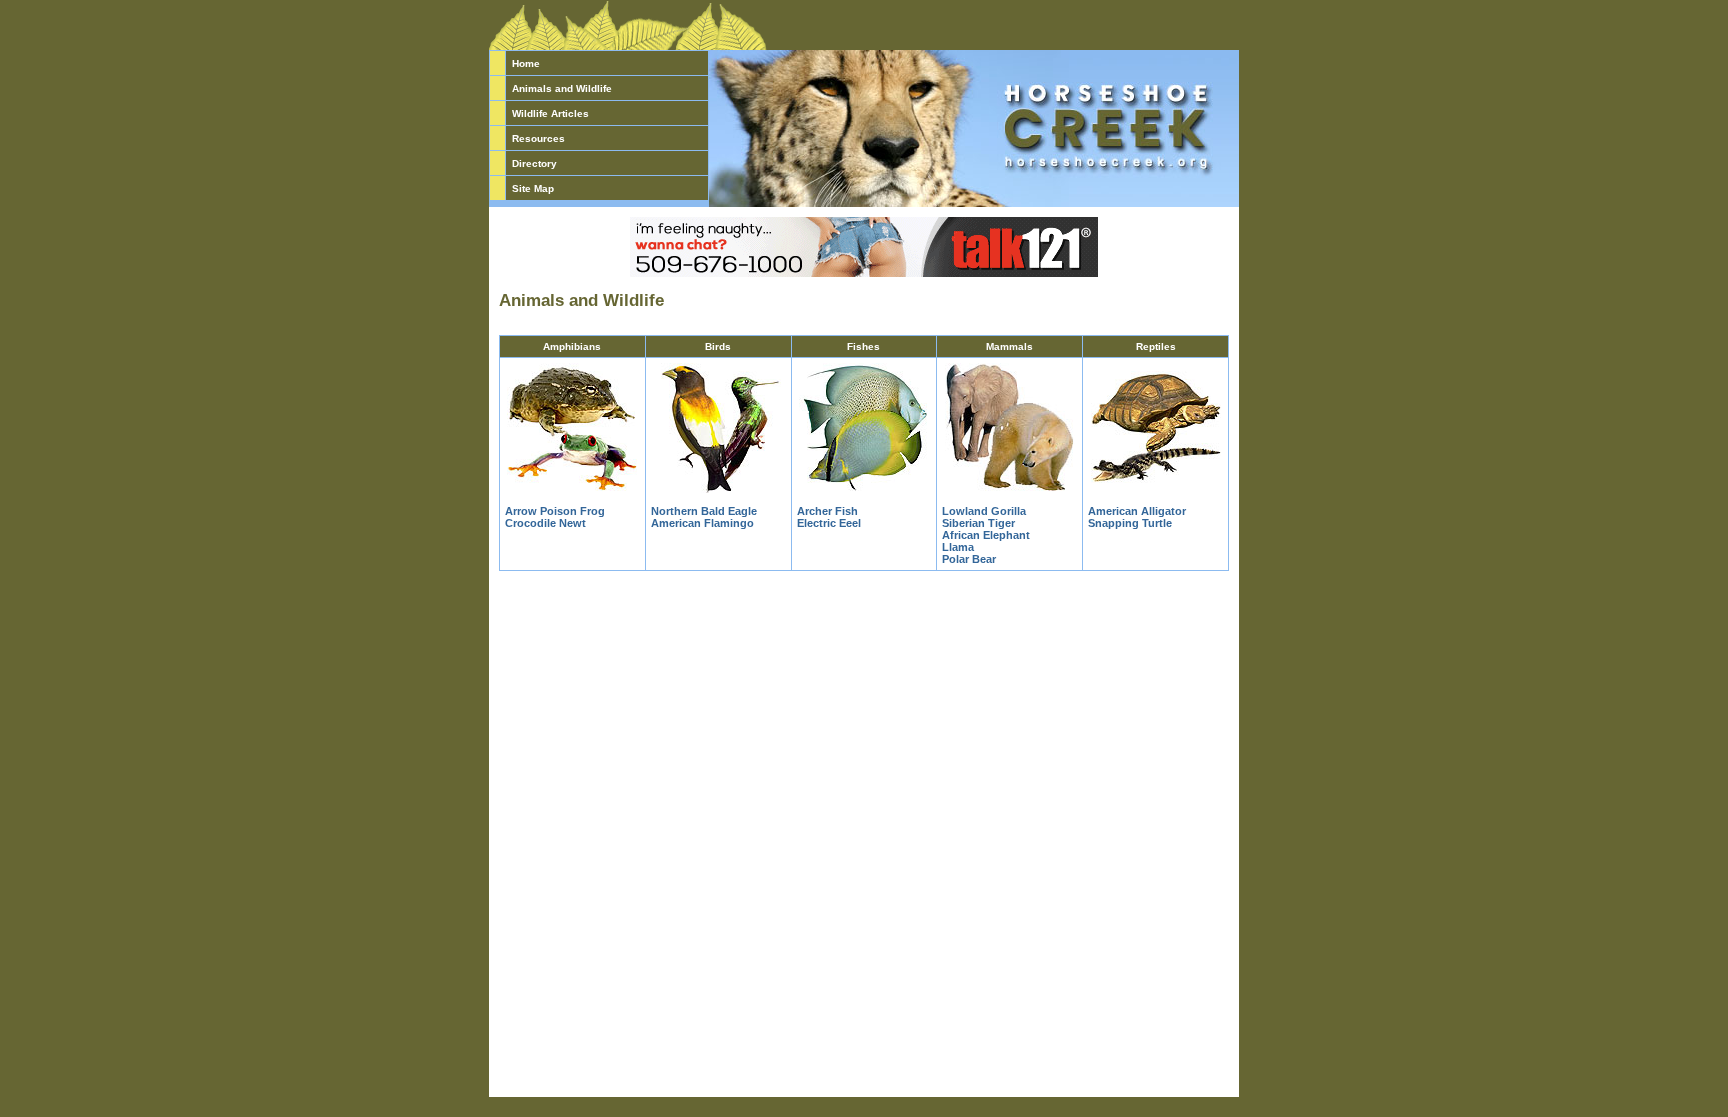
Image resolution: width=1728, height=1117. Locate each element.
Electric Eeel (829, 523)
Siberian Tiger (978, 523)
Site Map (533, 188)
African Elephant (986, 535)
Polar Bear (969, 559)
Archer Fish (827, 511)
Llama (958, 547)
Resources (538, 138)
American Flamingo (702, 523)
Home (526, 63)
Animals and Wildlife (562, 88)
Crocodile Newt (545, 523)
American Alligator (1137, 511)
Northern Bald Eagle (704, 511)
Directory (534, 163)
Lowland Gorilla (984, 511)
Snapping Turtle (1130, 523)
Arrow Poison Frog (555, 511)
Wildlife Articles (550, 113)
